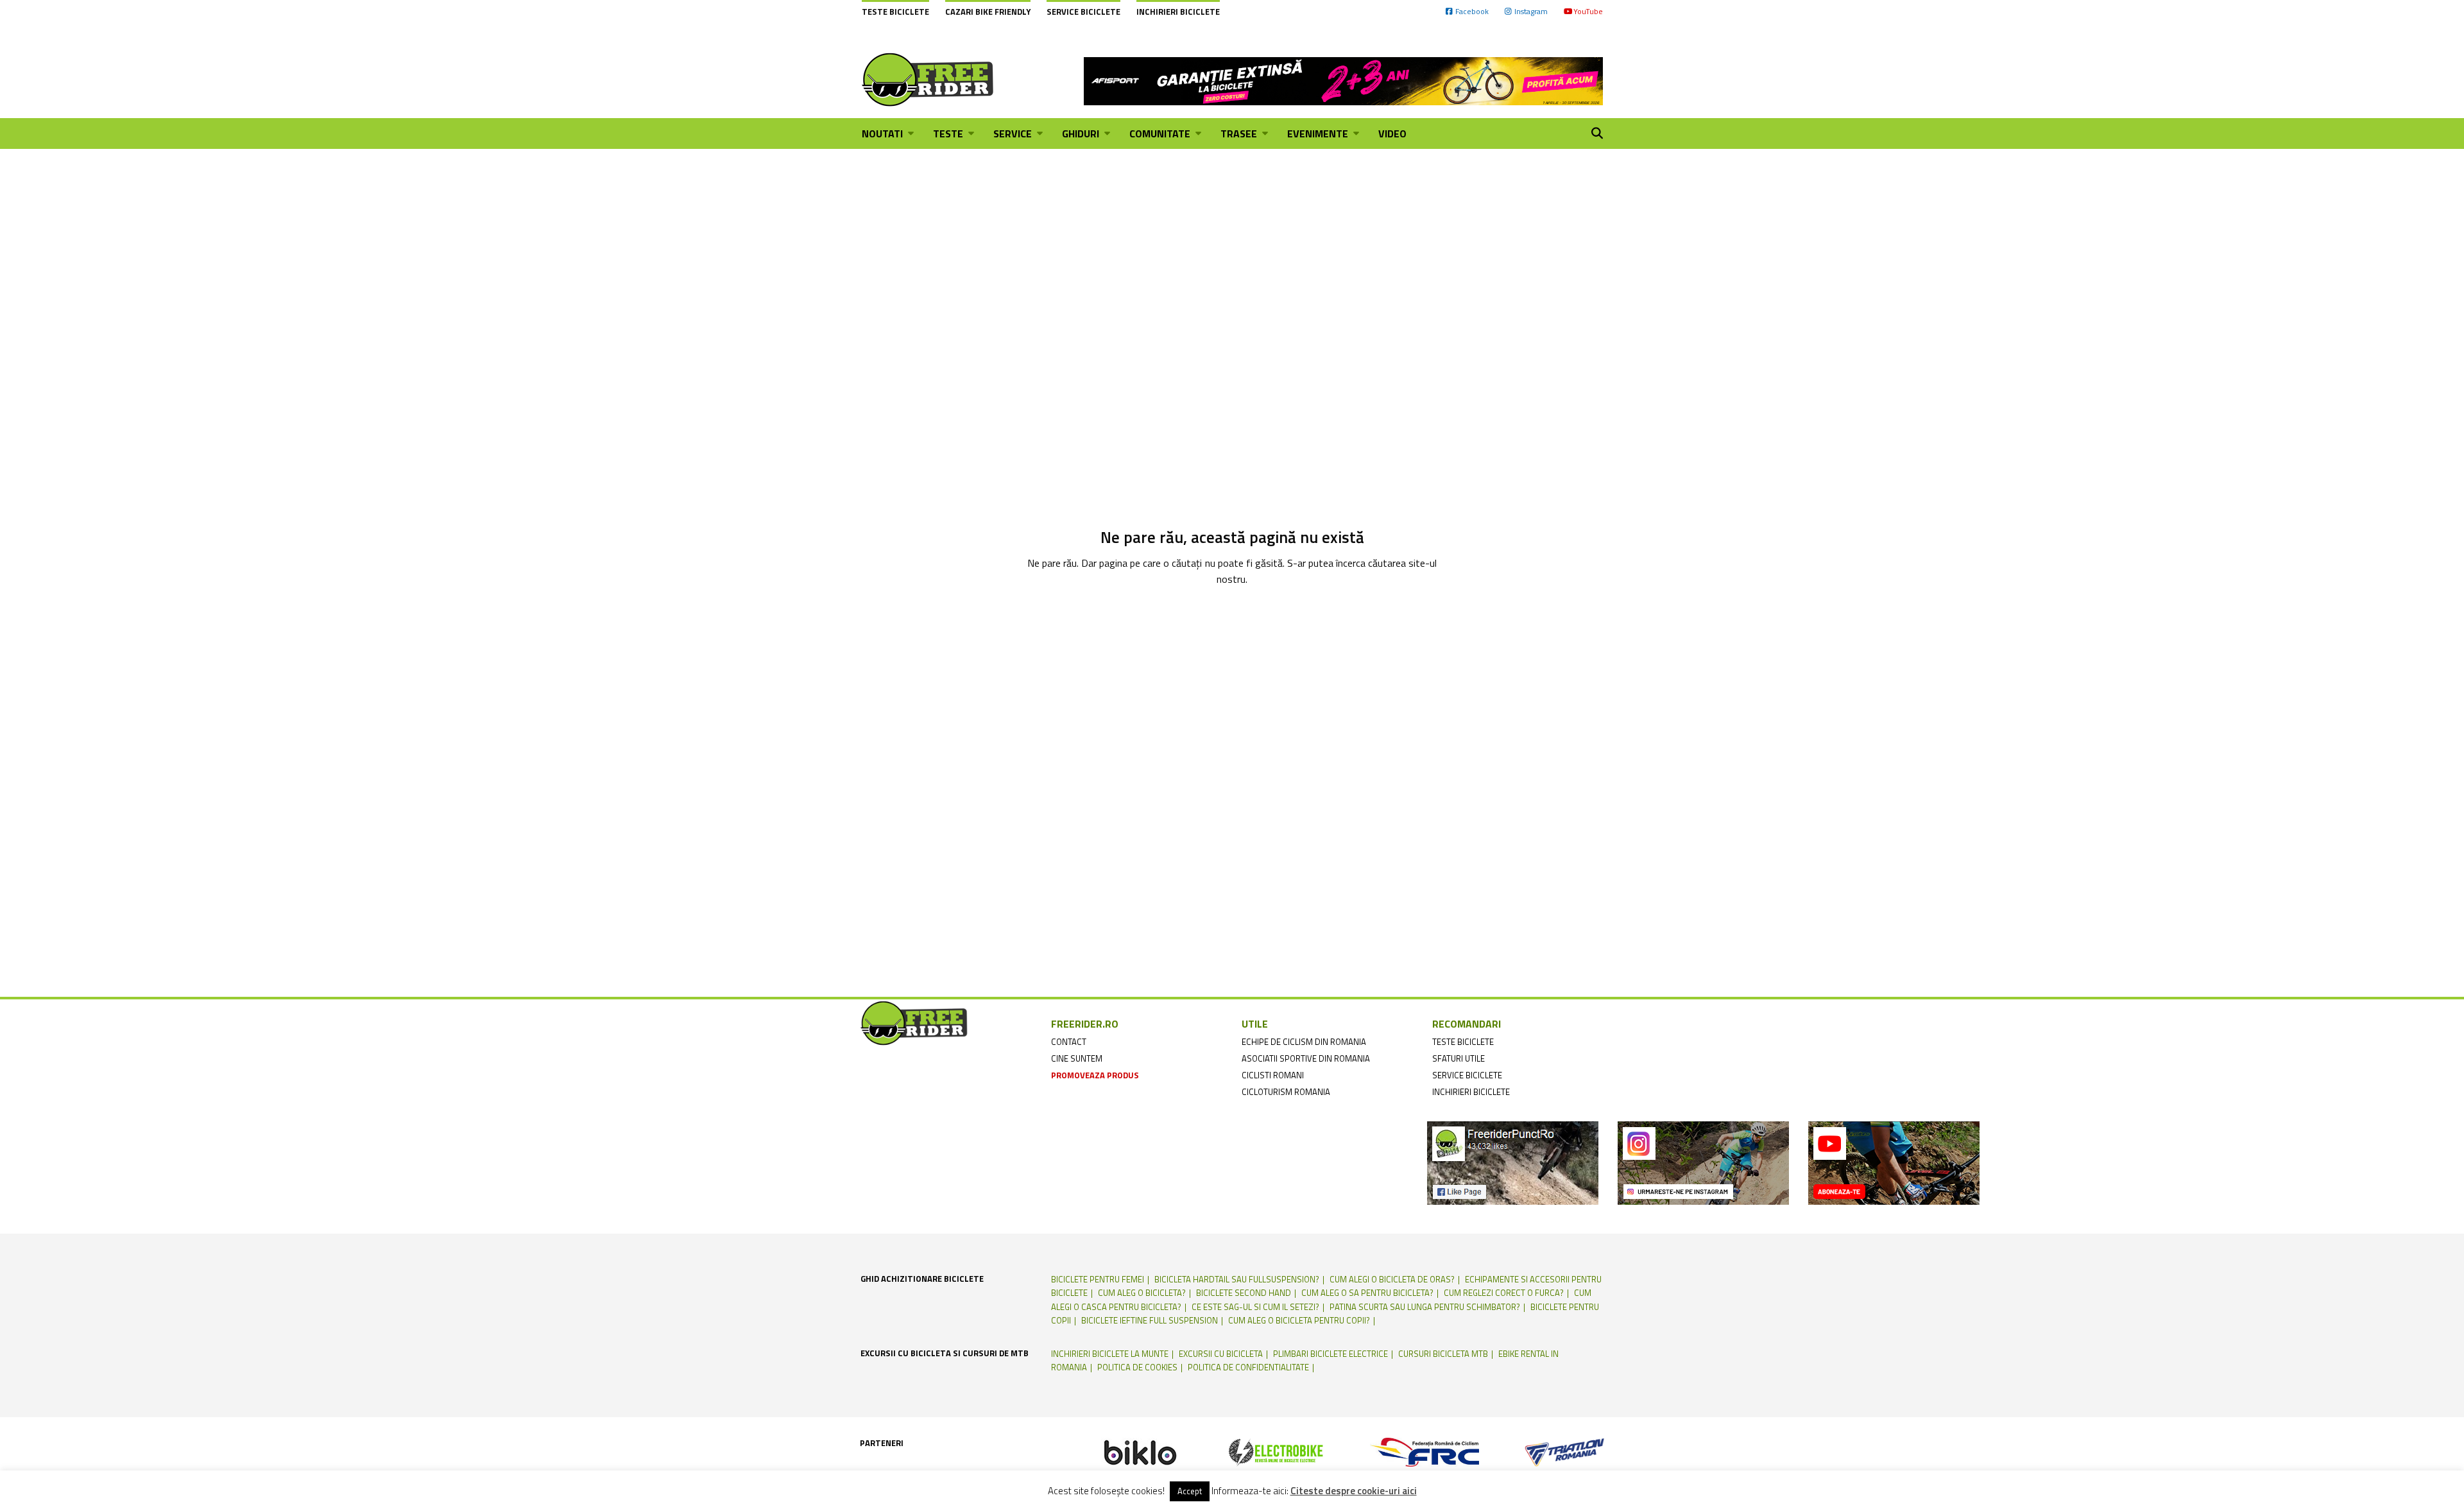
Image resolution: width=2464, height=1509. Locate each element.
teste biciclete (1463, 1042)
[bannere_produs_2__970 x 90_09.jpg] (1343, 80)
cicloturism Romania (1286, 1092)
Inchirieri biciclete (1178, 12)
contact (1069, 1042)
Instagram (1531, 11)
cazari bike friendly (988, 12)
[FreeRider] (928, 80)
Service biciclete (1083, 12)
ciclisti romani (1273, 1075)
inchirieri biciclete (1471, 1092)
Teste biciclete (895, 12)
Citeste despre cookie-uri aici (1354, 1491)
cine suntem (1077, 1058)
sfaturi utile (1459, 1058)
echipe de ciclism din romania (1304, 1042)
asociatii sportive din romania (1306, 1058)
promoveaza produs (1095, 1075)
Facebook (1472, 11)
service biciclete (1467, 1075)
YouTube (1588, 11)
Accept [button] (1190, 1491)
